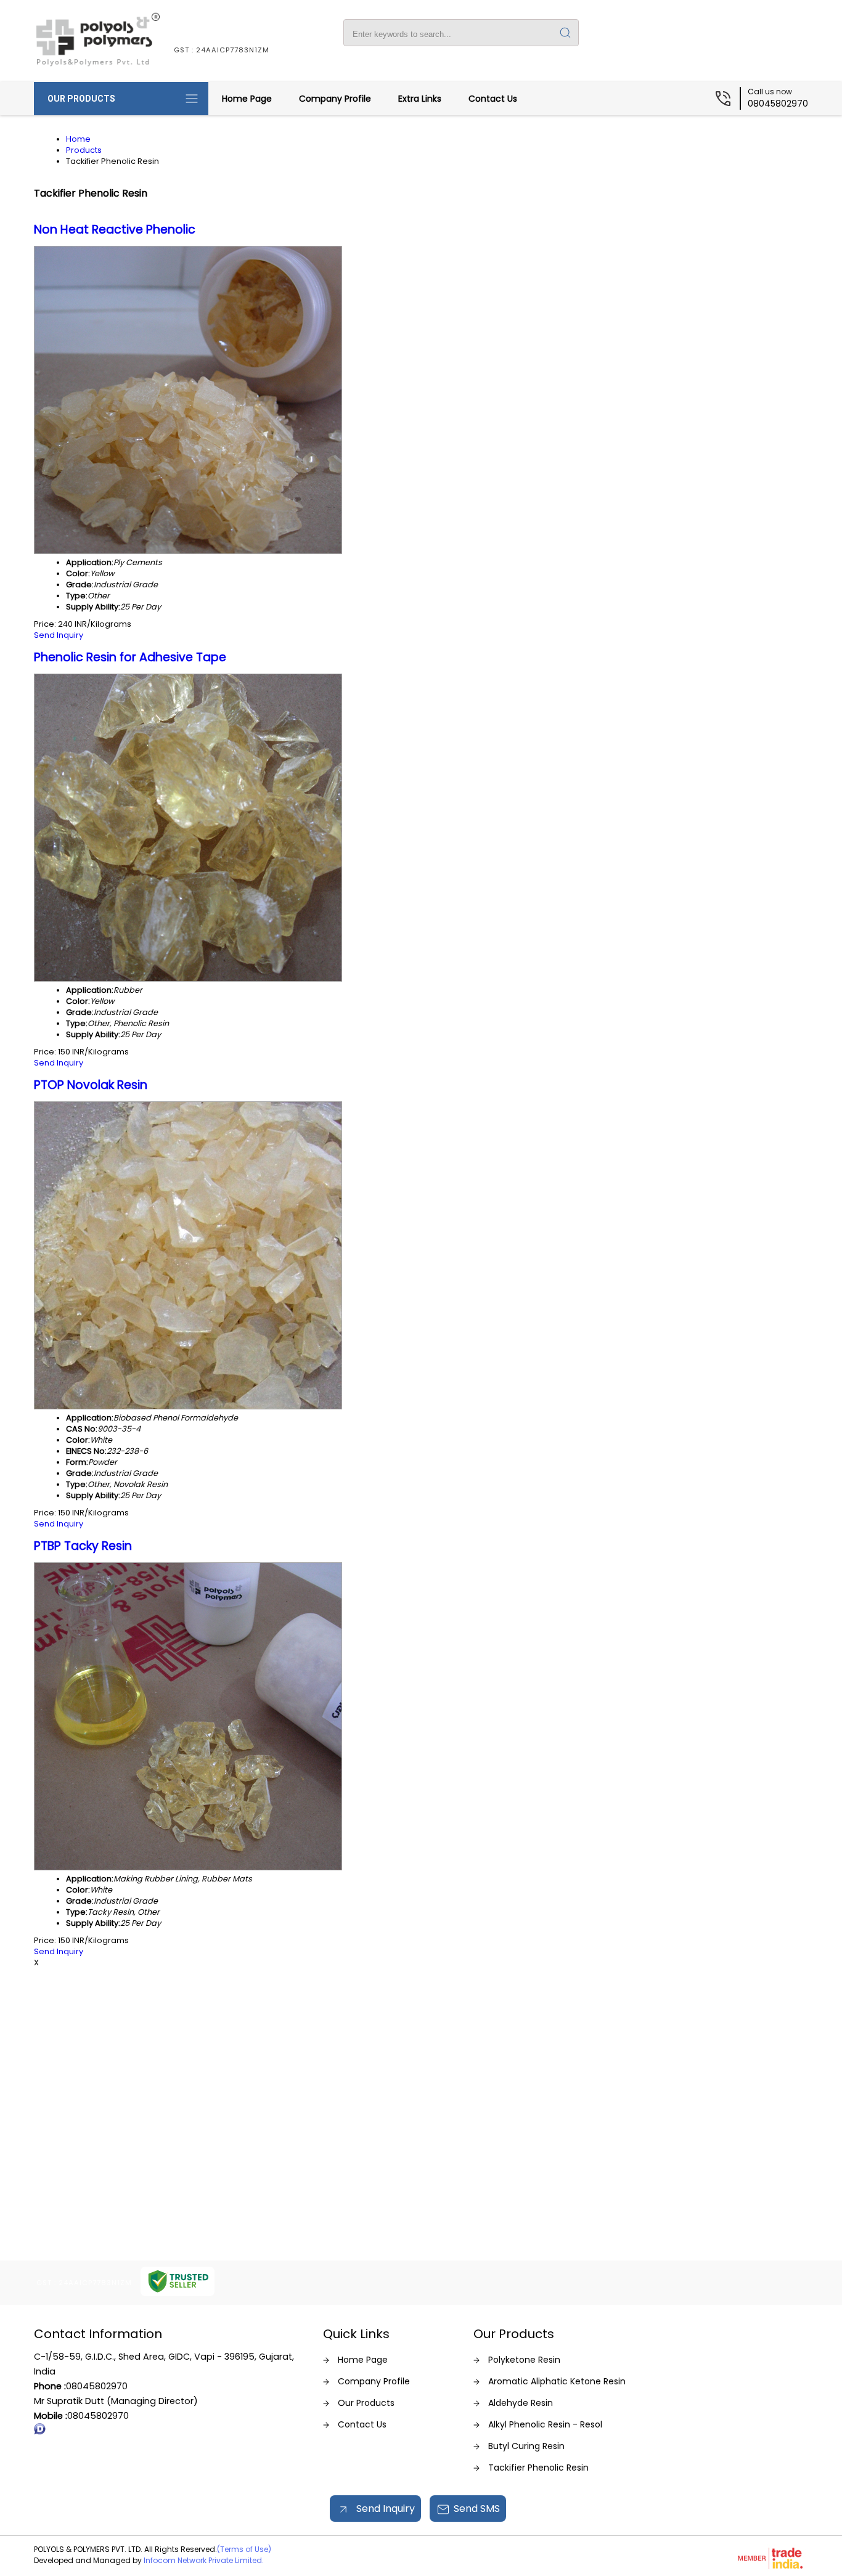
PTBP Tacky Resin (83, 1546)
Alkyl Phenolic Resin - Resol (545, 2424)
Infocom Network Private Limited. (204, 2560)
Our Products (81, 99)
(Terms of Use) (244, 2549)
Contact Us (493, 99)
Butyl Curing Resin (526, 2446)
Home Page (247, 99)
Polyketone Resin (524, 2360)
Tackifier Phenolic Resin (538, 2468)
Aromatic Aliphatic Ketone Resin (557, 2381)
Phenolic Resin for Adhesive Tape (130, 657)
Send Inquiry (59, 635)
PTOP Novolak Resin (91, 1085)
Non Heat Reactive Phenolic (115, 230)
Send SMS (477, 2509)
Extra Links (420, 99)
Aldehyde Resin (521, 2403)
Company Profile (335, 99)
